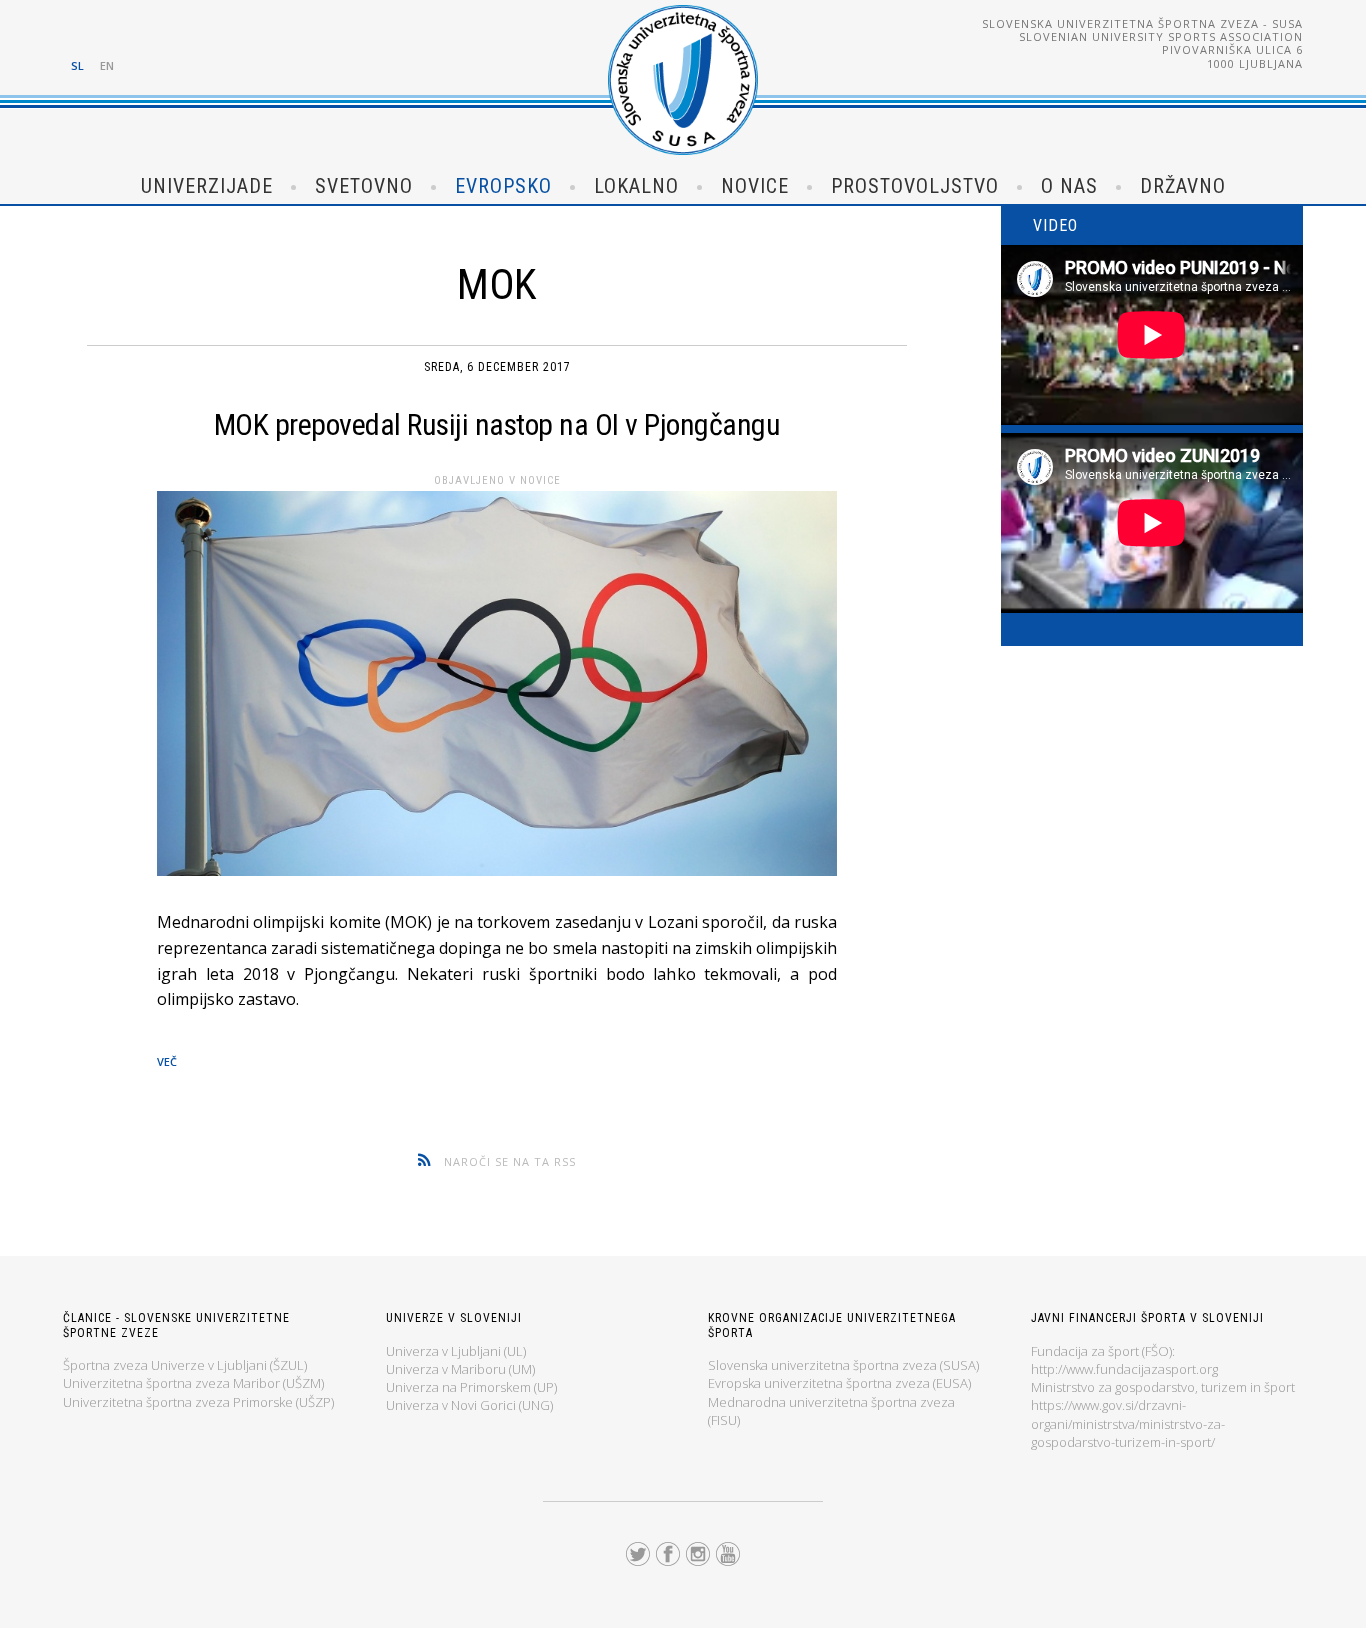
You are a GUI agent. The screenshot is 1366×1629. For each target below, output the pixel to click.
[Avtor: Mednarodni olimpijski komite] (497, 688)
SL (77, 65)
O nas (1069, 186)
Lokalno (636, 186)
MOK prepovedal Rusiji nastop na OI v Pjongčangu (497, 424)
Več (167, 1061)
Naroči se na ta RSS (510, 1161)
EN (107, 65)
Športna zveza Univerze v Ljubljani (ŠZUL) (185, 1365)
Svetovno (364, 186)
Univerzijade (207, 186)
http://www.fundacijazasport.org (1124, 1369)
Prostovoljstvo (915, 186)
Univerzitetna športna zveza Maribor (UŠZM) (193, 1383)
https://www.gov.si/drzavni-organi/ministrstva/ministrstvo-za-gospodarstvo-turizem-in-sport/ (1128, 1423)
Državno (1183, 186)
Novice (755, 186)
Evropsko (503, 186)
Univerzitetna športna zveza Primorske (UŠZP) (198, 1402)
